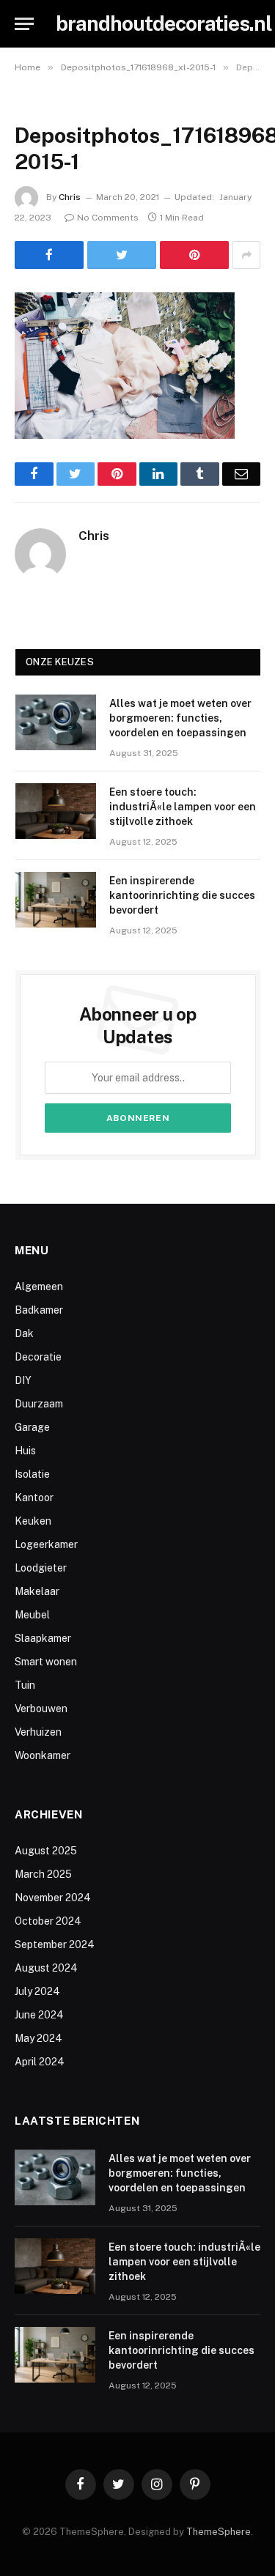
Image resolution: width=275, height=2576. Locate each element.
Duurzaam (39, 1404)
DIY (23, 1380)
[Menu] (24, 24)
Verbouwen (41, 1709)
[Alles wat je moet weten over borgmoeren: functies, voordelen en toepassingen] (56, 722)
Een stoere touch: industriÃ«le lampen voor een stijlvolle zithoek (183, 807)
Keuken (33, 1521)
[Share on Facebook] (49, 255)
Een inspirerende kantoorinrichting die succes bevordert (182, 895)
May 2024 (38, 2038)
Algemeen (39, 1287)
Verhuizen (38, 1732)
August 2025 (46, 1851)
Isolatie (32, 1474)
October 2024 (48, 1921)
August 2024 (46, 1968)
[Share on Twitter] (122, 255)
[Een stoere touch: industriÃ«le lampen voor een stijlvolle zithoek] (56, 811)
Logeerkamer (46, 1544)
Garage (32, 1427)
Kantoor (34, 1498)
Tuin (25, 1685)
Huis (25, 1451)
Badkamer (39, 1310)
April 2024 (40, 2062)
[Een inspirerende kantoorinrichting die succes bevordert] (56, 900)
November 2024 (53, 1898)
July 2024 (37, 1991)
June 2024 (39, 2015)
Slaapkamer (43, 1638)
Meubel (32, 1615)
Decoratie (38, 1357)
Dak (24, 1333)
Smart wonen (46, 1662)
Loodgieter (41, 1568)
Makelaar (37, 1591)
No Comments (108, 218)
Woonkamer (43, 1755)
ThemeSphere (219, 2532)
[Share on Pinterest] (194, 255)
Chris (70, 197)
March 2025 (43, 1874)
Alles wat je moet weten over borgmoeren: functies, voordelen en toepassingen (180, 718)
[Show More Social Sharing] (246, 255)
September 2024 (55, 1944)
